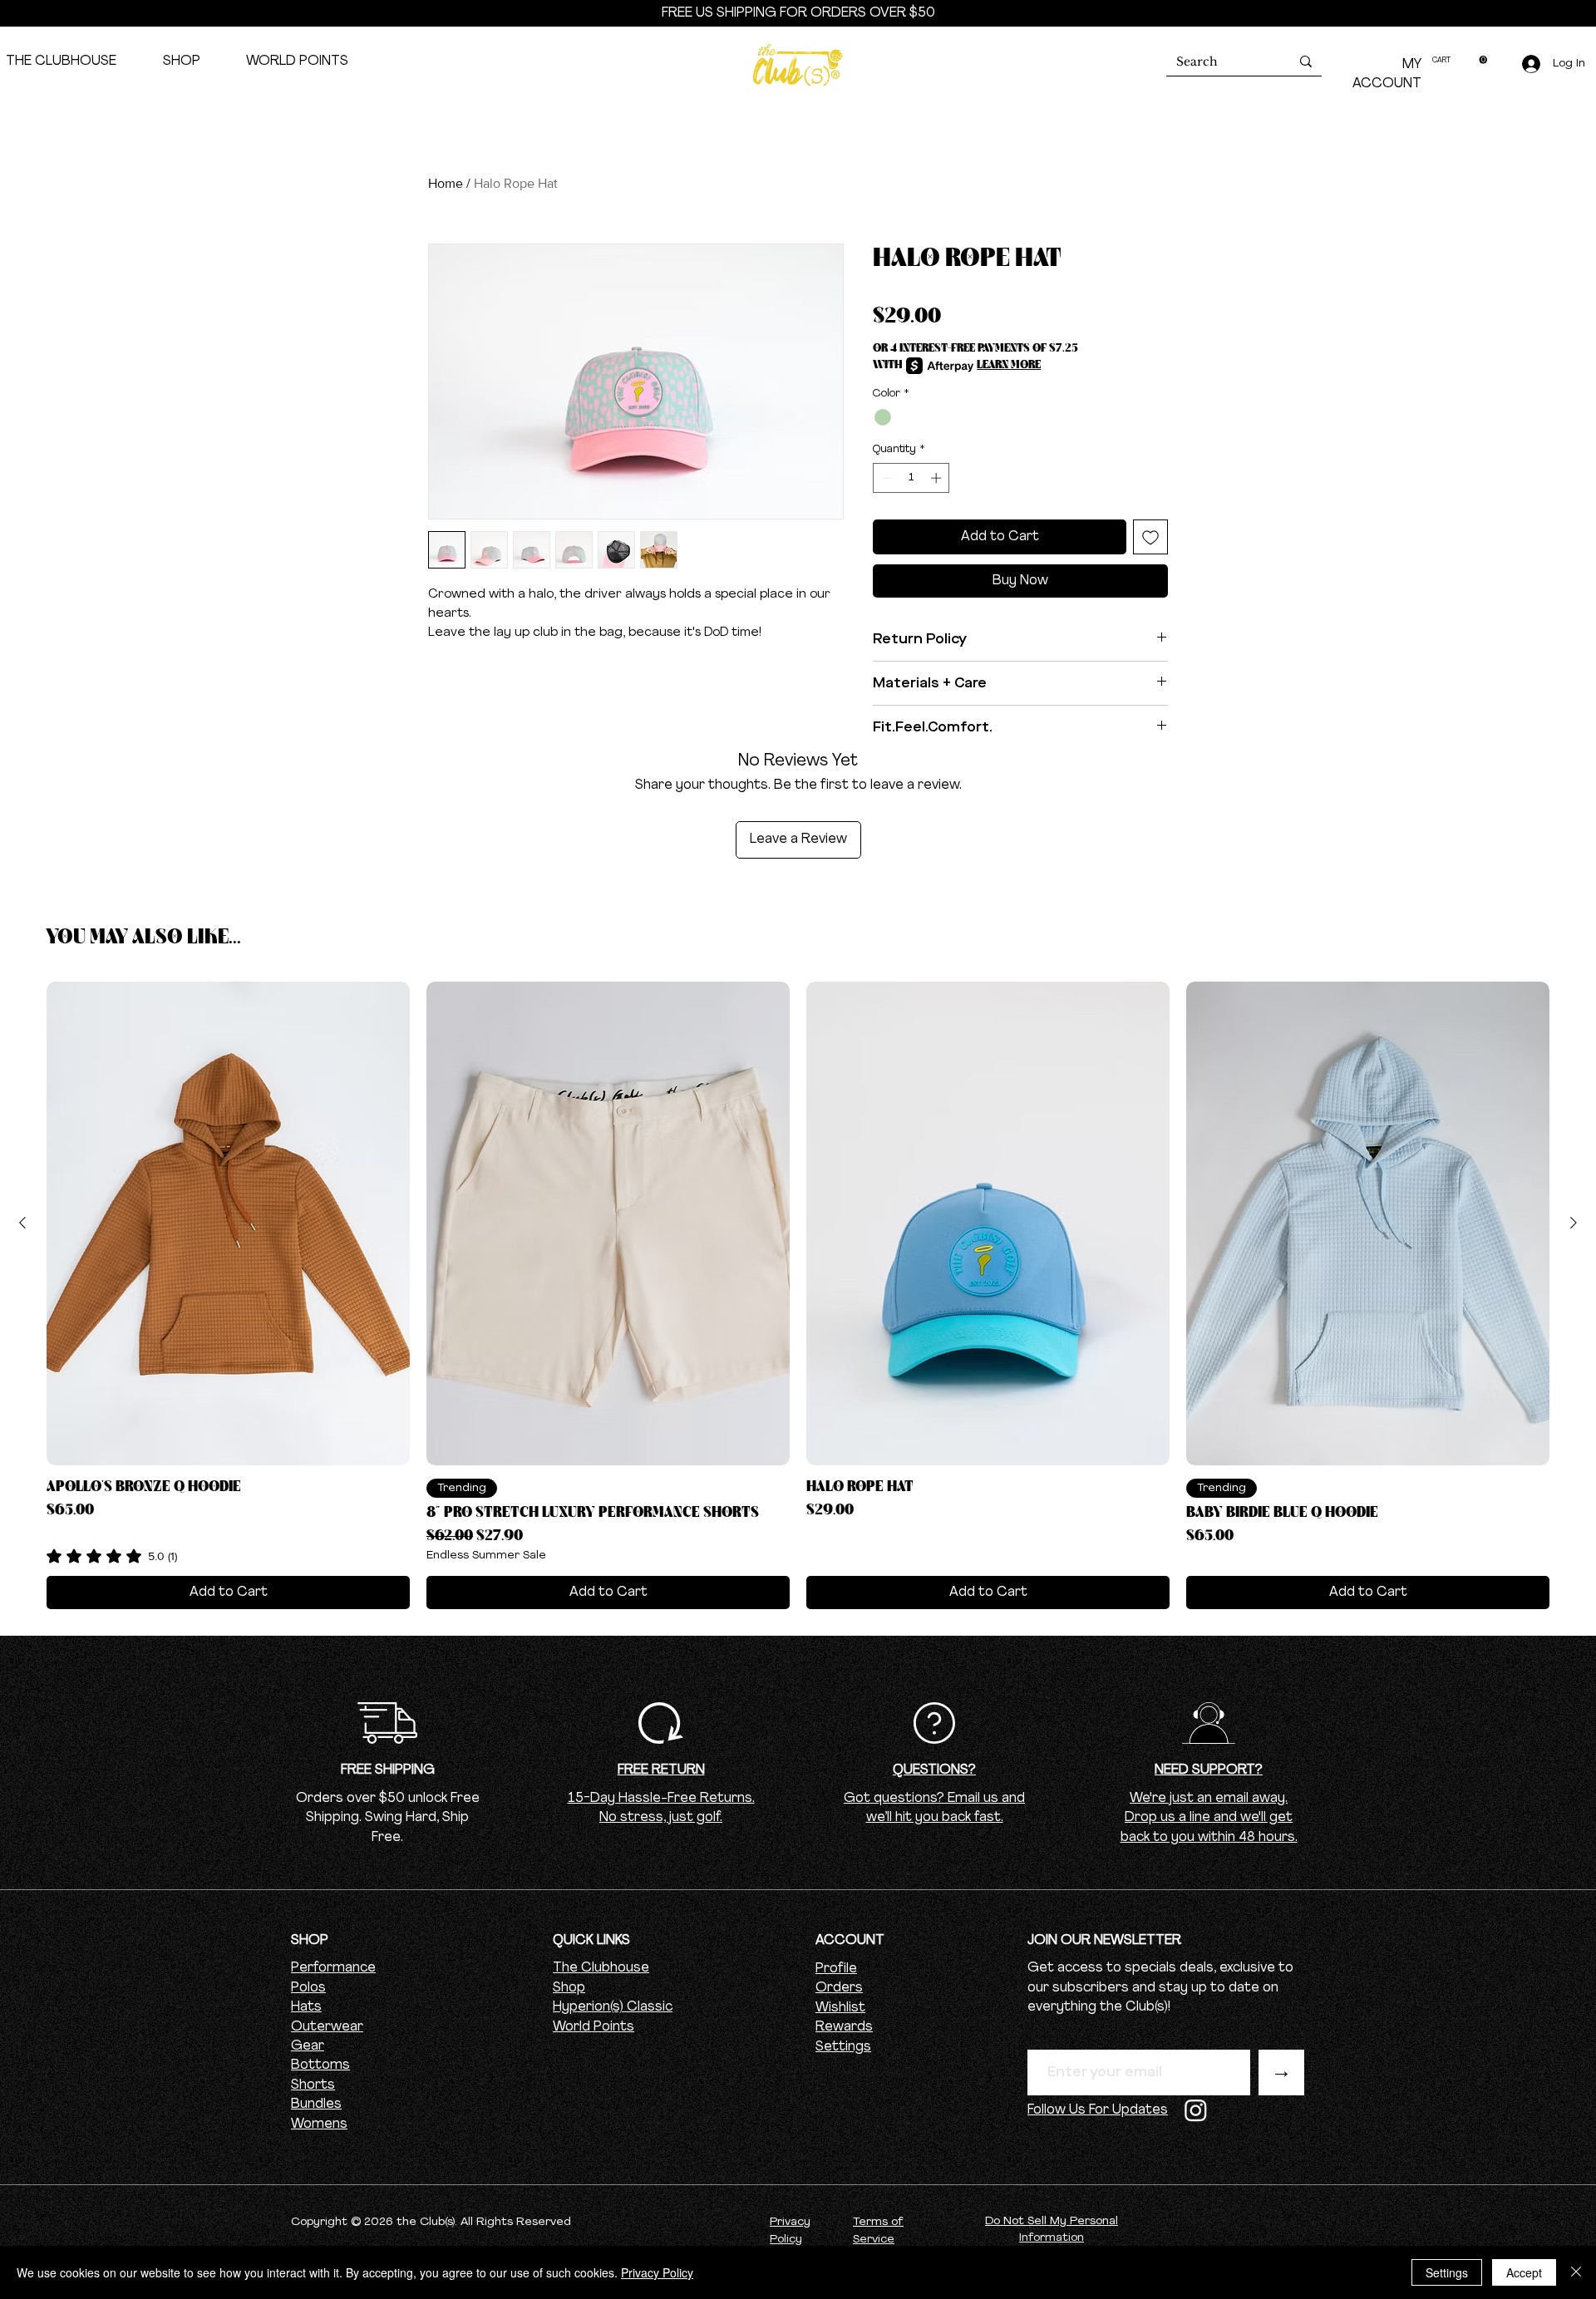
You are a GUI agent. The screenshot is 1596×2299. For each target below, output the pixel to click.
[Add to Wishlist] (1150, 537)
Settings (843, 2047)
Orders (839, 1988)
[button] (1460, 60)
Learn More (1009, 365)
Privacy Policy (657, 2272)
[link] (112, 1556)
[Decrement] (885, 478)
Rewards (844, 2027)
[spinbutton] (911, 478)
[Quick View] (228, 1224)
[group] (798, 1296)
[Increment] (938, 478)
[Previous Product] (22, 1223)
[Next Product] (1574, 1223)
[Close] (1576, 2272)
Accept (1524, 2272)
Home (446, 183)
